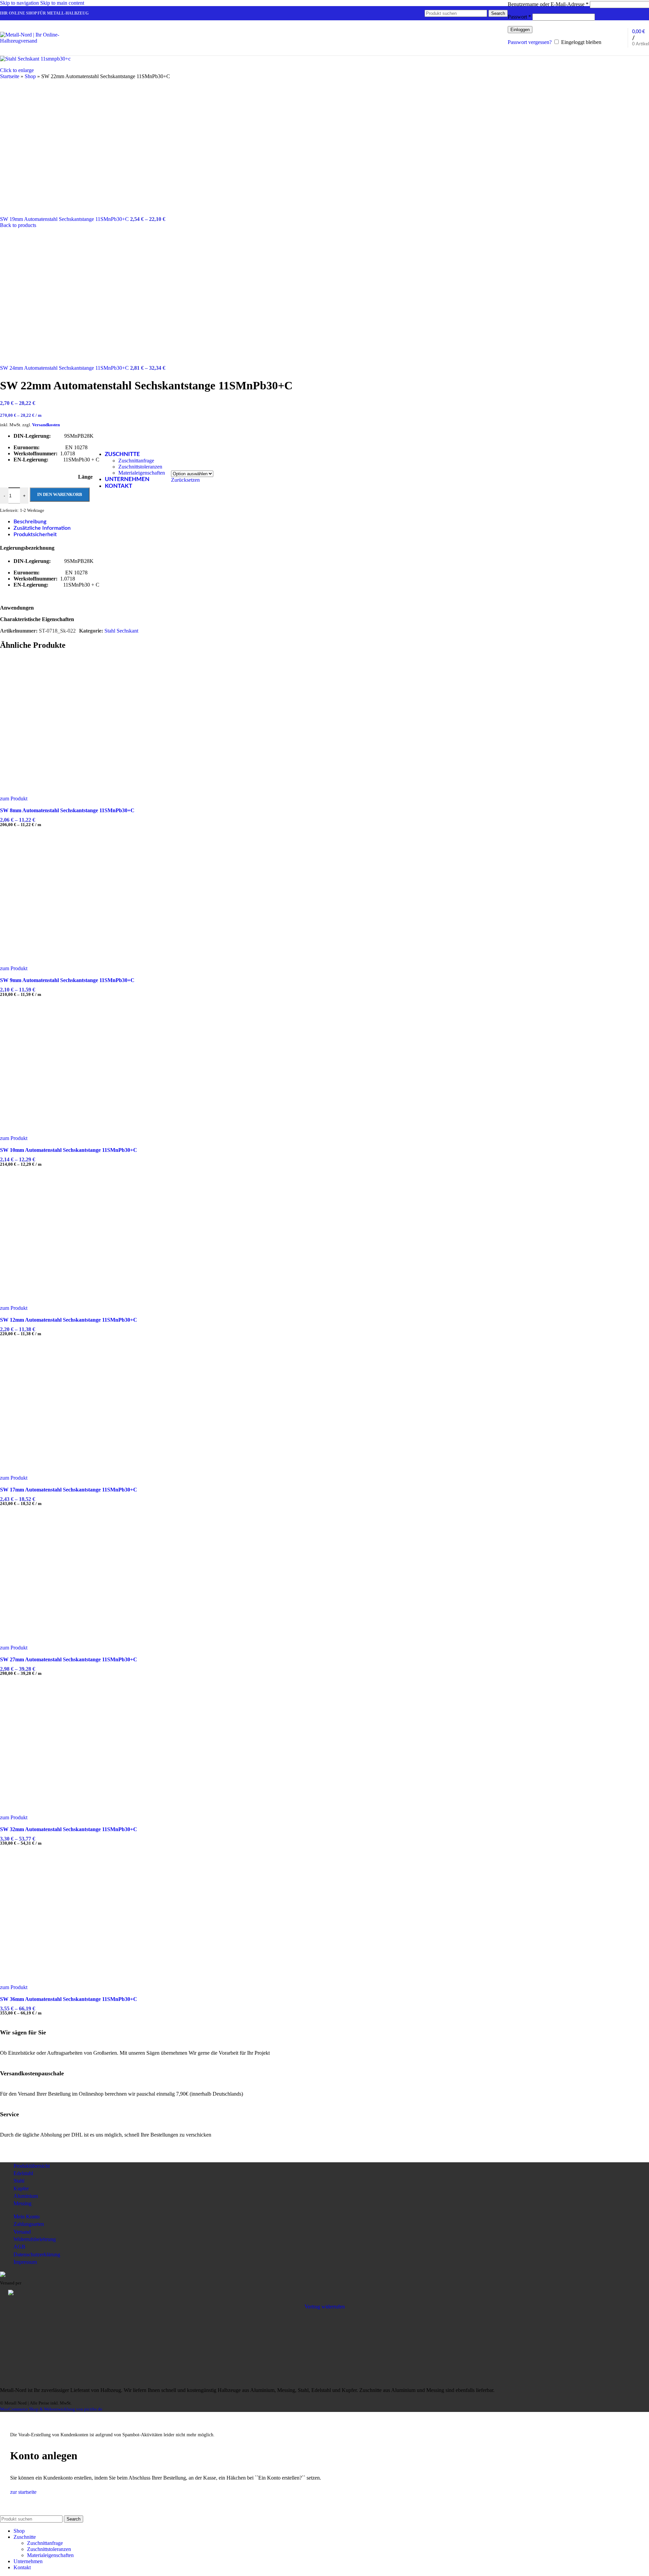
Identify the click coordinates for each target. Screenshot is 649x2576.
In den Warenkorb (60, 494)
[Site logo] (42, 41)
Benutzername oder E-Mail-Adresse (548, 4)
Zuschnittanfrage (136, 461)
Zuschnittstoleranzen (140, 467)
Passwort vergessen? (530, 42)
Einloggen (520, 30)
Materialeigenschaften (142, 473)
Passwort (519, 17)
